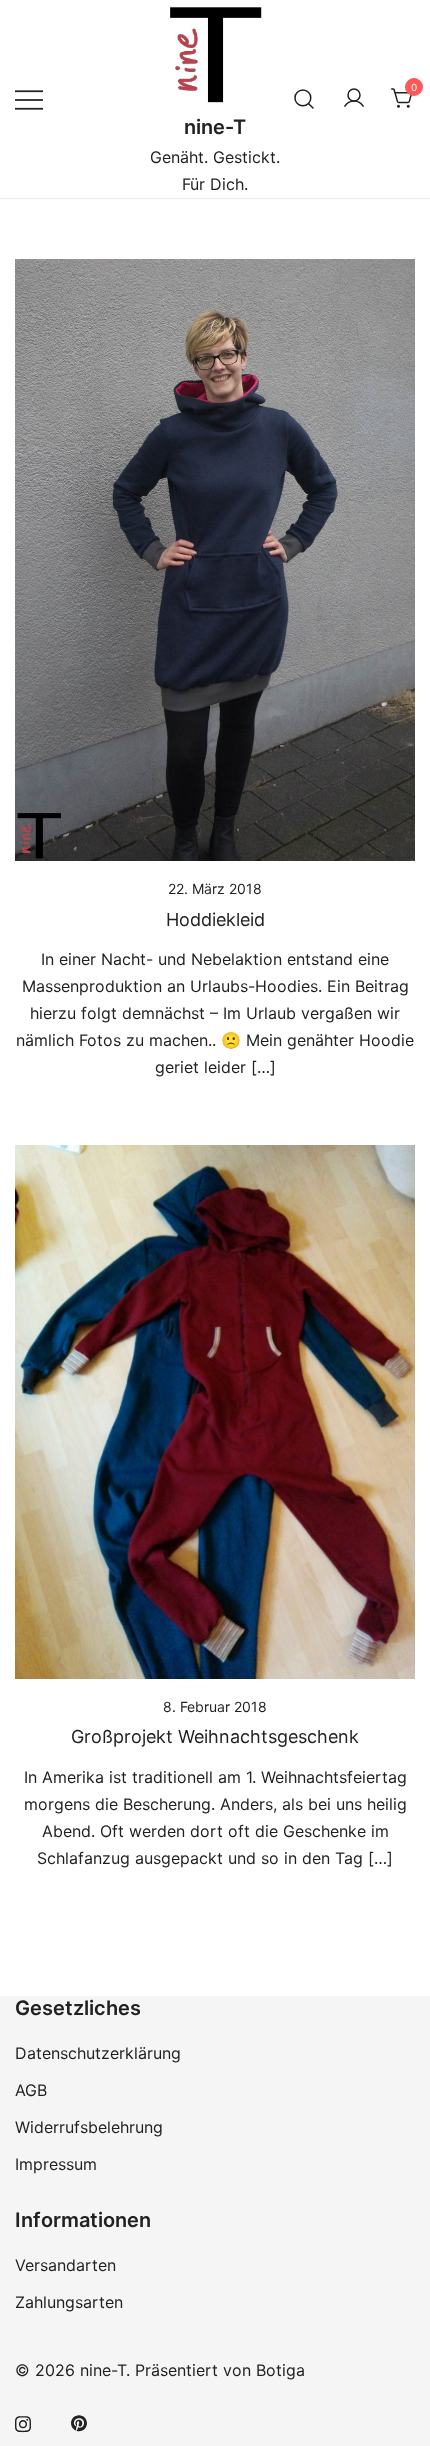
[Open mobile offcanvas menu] (29, 98)
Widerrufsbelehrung (89, 2127)
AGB (31, 2090)
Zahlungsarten (69, 2302)
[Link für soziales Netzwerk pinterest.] (79, 2422)
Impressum (56, 2164)
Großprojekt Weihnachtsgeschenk (215, 1736)
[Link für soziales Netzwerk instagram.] (23, 2422)
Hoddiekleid (215, 919)
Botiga (280, 2370)
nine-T (215, 127)
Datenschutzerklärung (98, 2053)
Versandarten (65, 2265)
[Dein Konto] (354, 99)
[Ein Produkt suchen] (304, 98)
